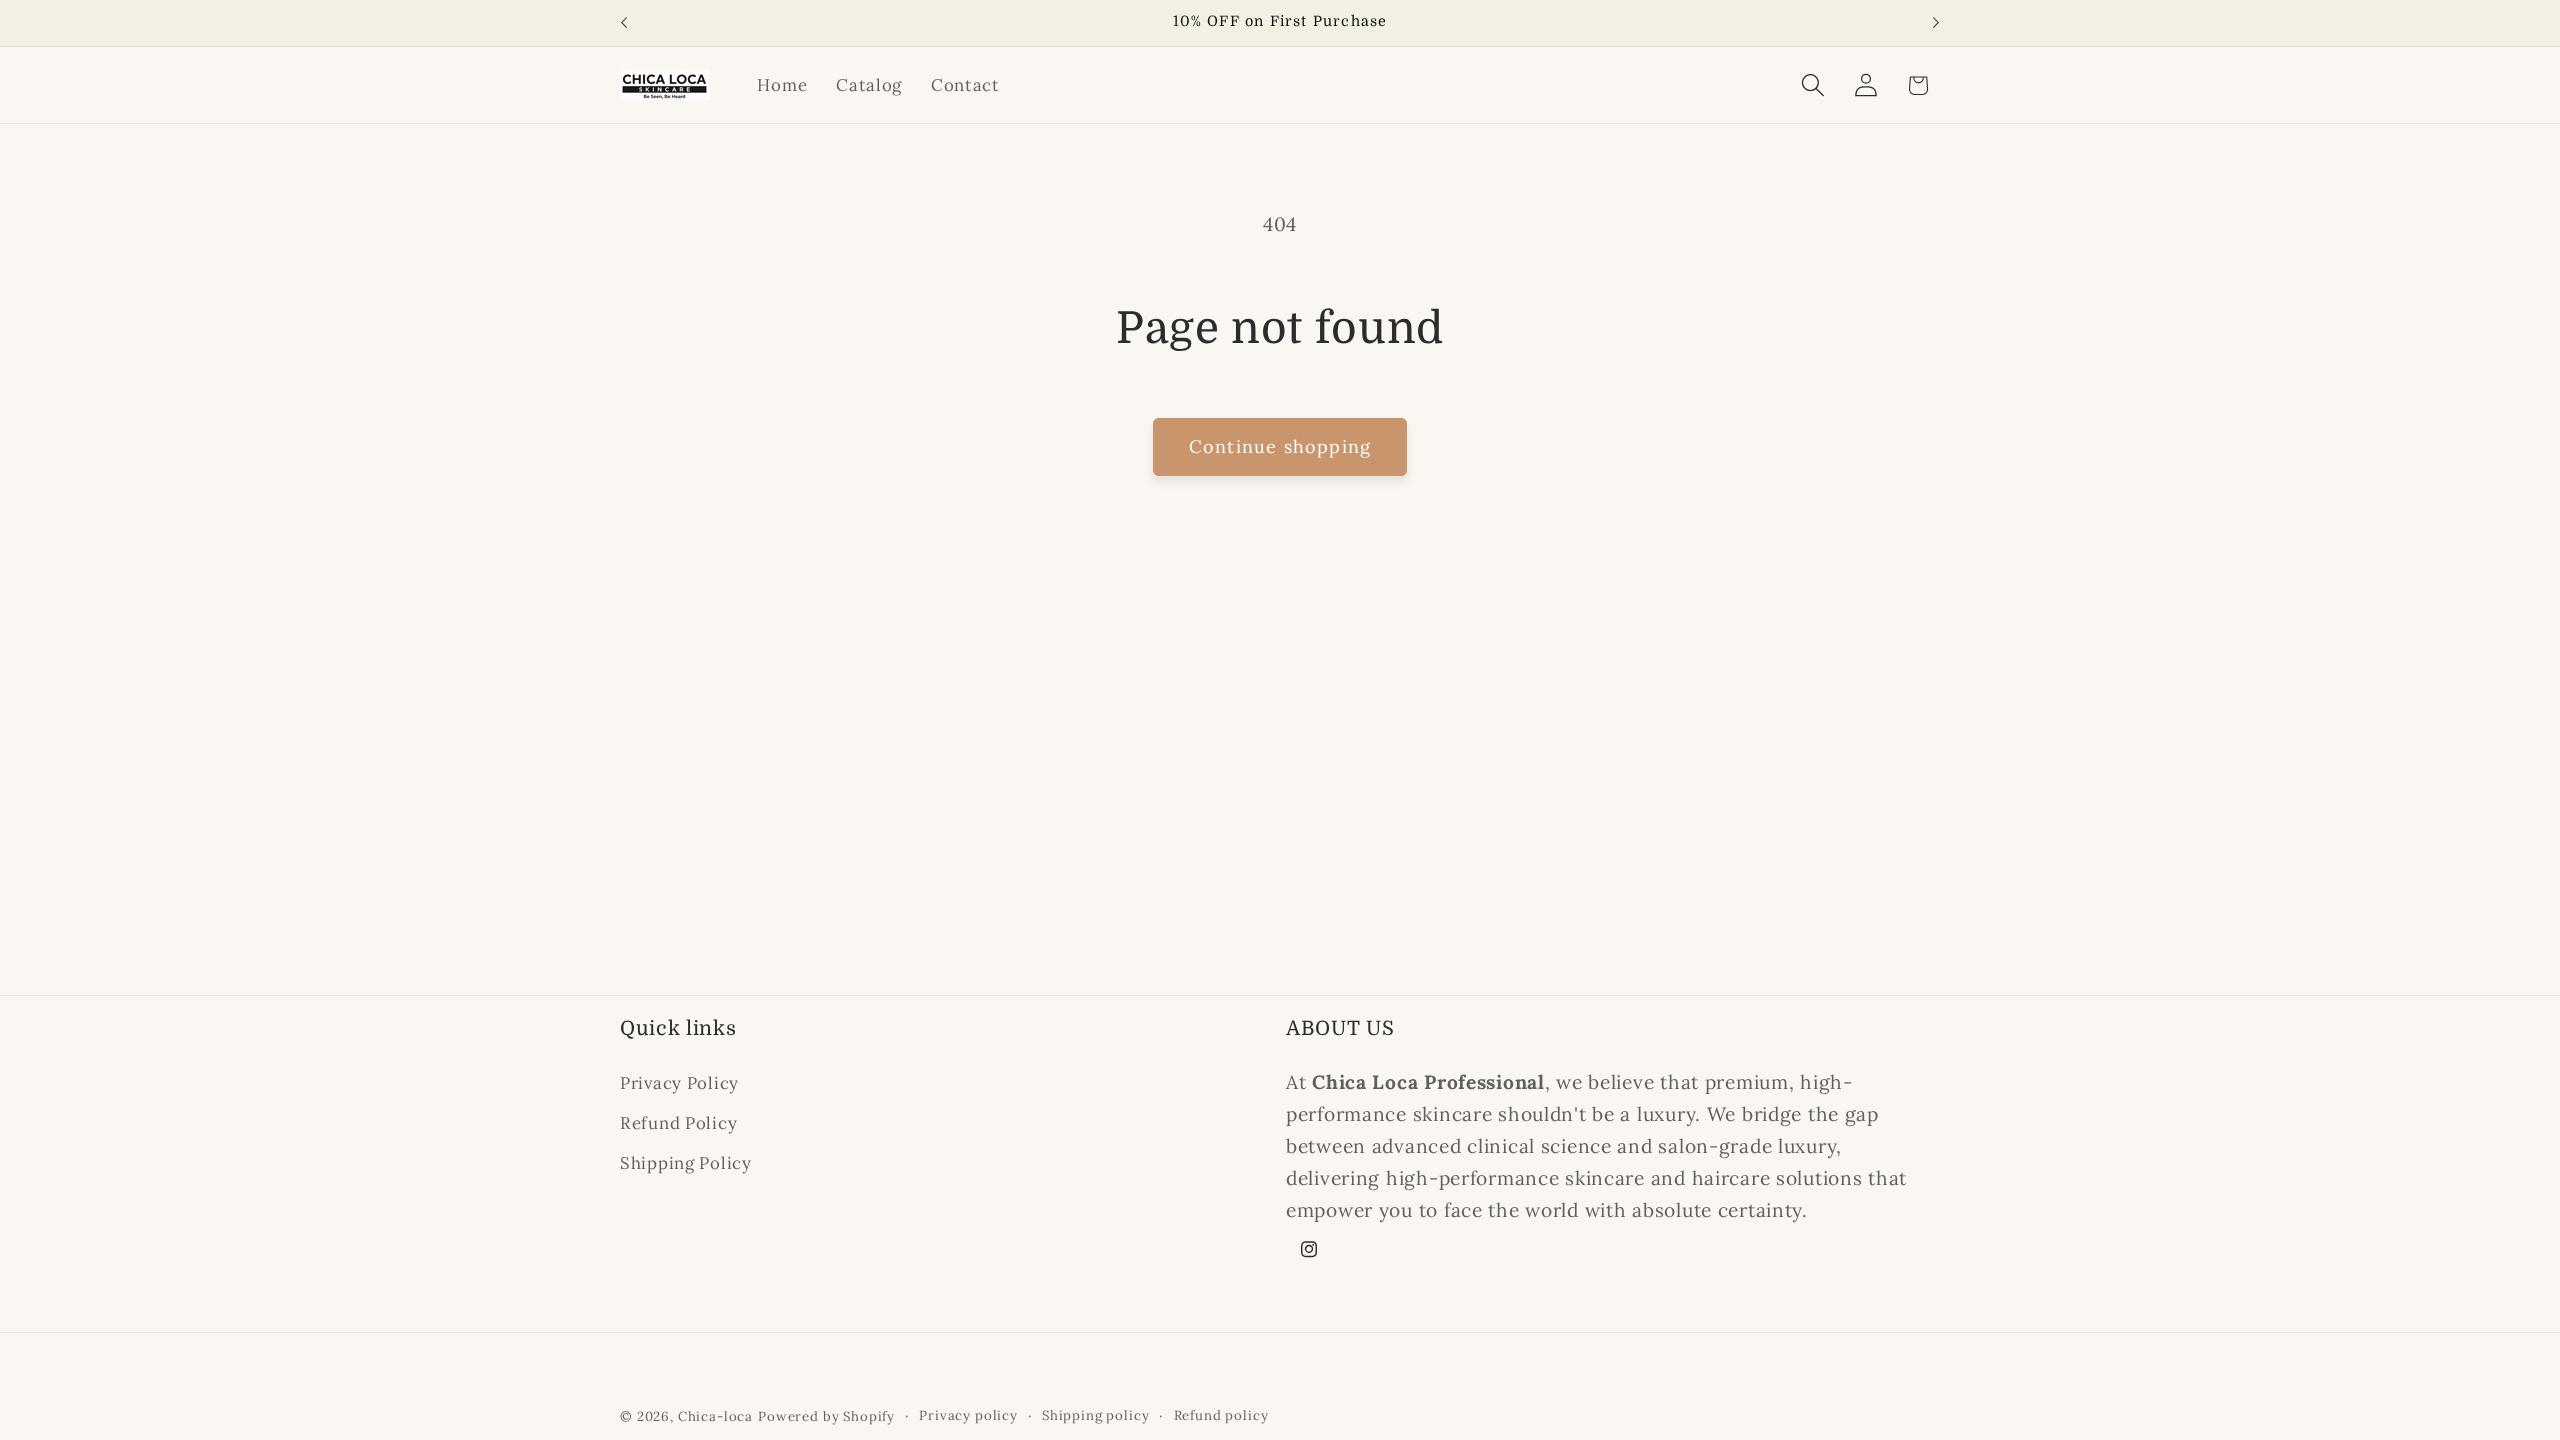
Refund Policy (678, 1123)
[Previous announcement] (624, 23)
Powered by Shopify (826, 1416)
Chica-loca (715, 1416)
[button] (1812, 85)
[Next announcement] (1936, 23)
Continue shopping (1280, 446)
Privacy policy (968, 1415)
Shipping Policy (686, 1163)
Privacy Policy (679, 1083)
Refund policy (1221, 1415)
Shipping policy (1096, 1415)
